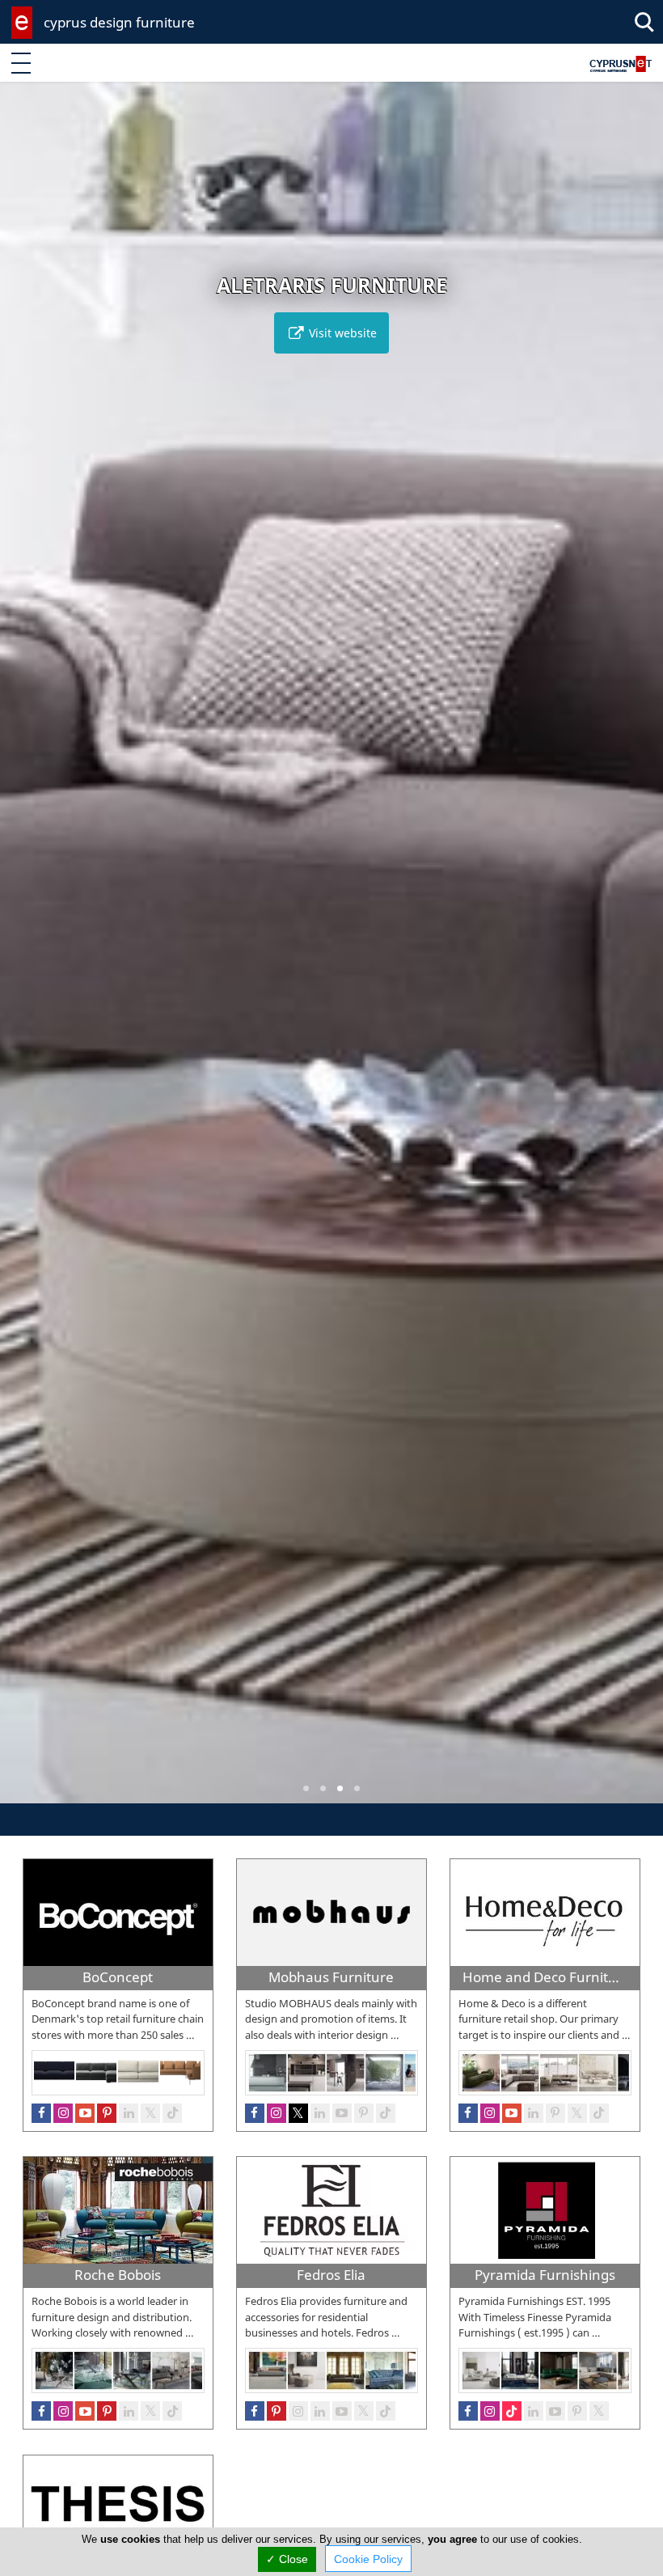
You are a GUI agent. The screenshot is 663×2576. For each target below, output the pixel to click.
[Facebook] (468, 2113)
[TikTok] (599, 2113)
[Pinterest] (555, 2113)
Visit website (341, 333)
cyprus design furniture (119, 22)
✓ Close (287, 2559)
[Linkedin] (534, 2113)
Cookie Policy (368, 2559)
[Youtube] (512, 2113)
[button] (306, 1788)
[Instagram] (490, 2113)
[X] (577, 2113)
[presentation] (27, 954)
